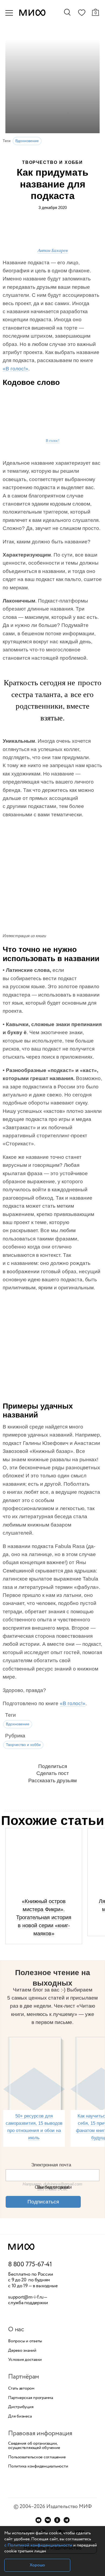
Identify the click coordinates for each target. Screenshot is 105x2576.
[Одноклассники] (57, 2520)
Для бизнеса (20, 2416)
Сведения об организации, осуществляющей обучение (34, 2446)
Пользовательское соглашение (37, 2457)
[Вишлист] (82, 14)
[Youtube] (38, 2520)
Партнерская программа (31, 2398)
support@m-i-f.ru (26, 2297)
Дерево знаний (22, 2351)
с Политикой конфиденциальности (38, 2545)
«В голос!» (15, 369)
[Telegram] (67, 2520)
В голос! (53, 440)
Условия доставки (25, 2360)
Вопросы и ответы (25, 2341)
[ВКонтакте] (48, 2520)
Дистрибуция (21, 2407)
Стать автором (21, 2389)
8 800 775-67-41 (30, 2265)
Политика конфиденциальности (38, 2466)
